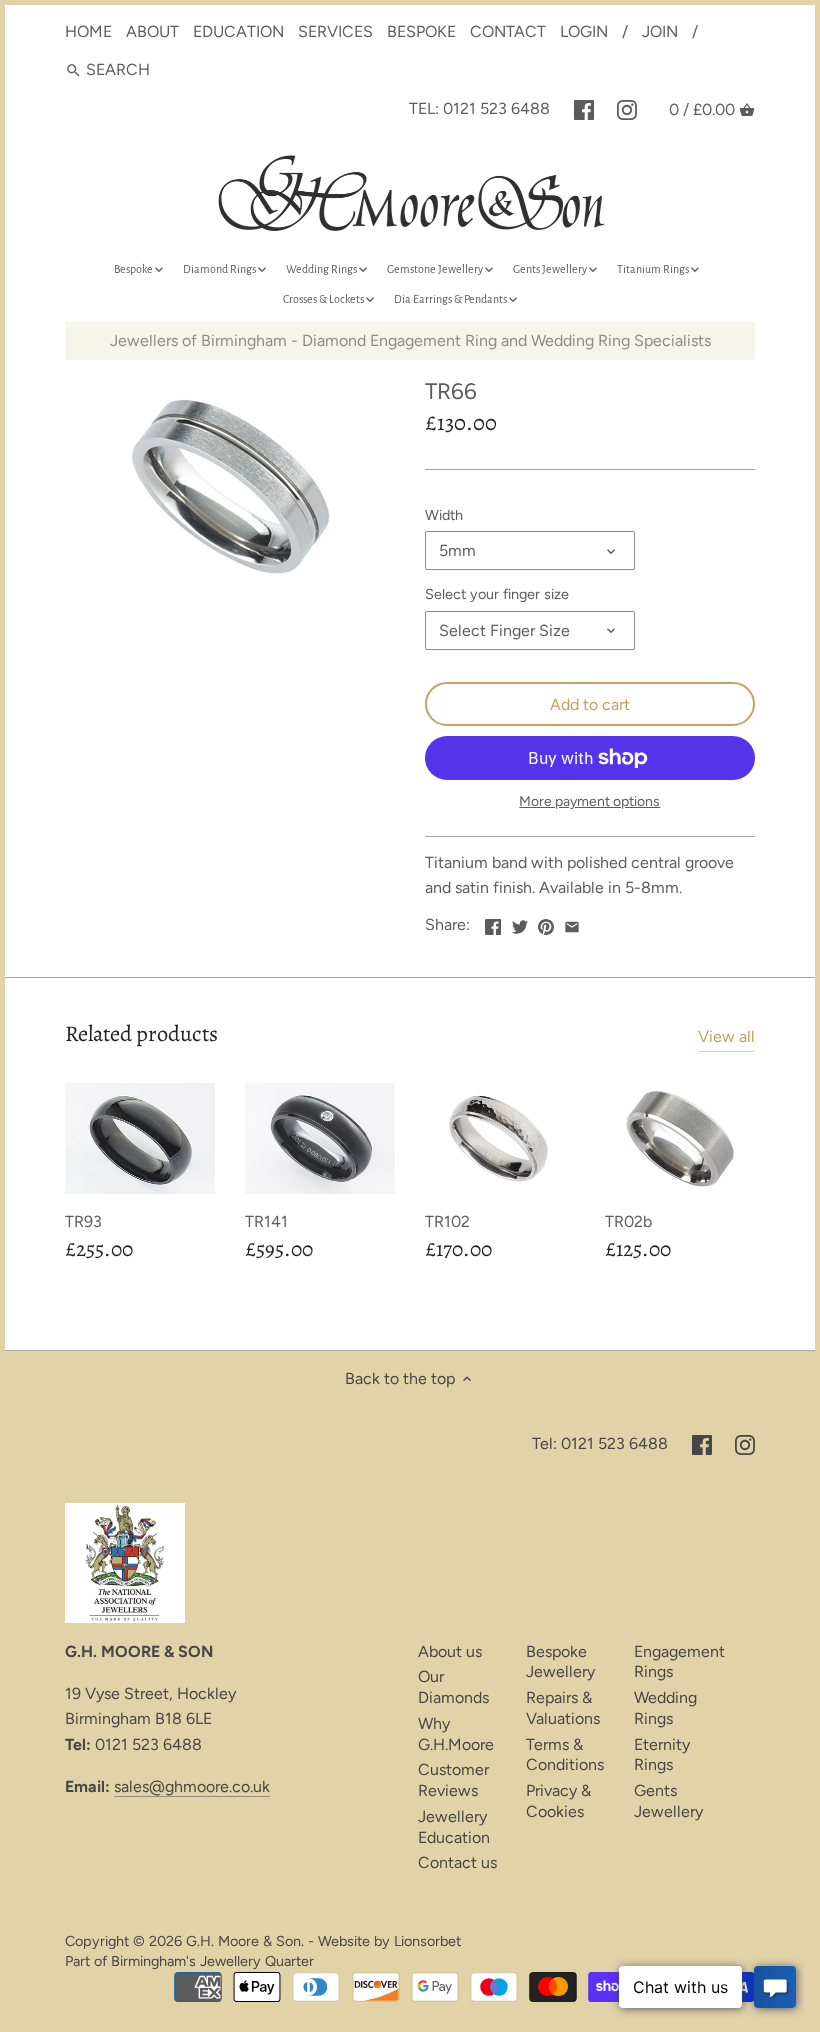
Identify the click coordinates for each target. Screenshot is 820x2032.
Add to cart (590, 704)
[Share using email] (572, 922)
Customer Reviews (453, 1780)
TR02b (628, 1221)
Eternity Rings (662, 1755)
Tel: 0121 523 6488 (479, 108)
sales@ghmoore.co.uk (192, 1786)
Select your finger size (497, 594)
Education (238, 31)
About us (450, 1651)
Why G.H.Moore (456, 1734)
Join (660, 31)
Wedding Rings (665, 1708)
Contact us (457, 1862)
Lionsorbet (427, 1941)
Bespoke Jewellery (560, 1662)
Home (88, 31)
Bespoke (421, 31)
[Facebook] (584, 109)
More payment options (589, 801)
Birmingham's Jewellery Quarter (212, 1961)
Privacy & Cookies (558, 1801)
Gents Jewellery (668, 1801)
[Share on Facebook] (493, 922)
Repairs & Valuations (563, 1708)
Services (335, 31)
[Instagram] (627, 109)
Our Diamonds (453, 1687)
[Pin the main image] (546, 922)
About (152, 31)
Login (584, 31)
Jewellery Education (454, 1827)
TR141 (266, 1221)
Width (444, 515)
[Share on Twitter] (520, 922)
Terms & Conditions (565, 1755)
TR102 (447, 1221)
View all (726, 1036)
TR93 (83, 1221)
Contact (508, 31)
